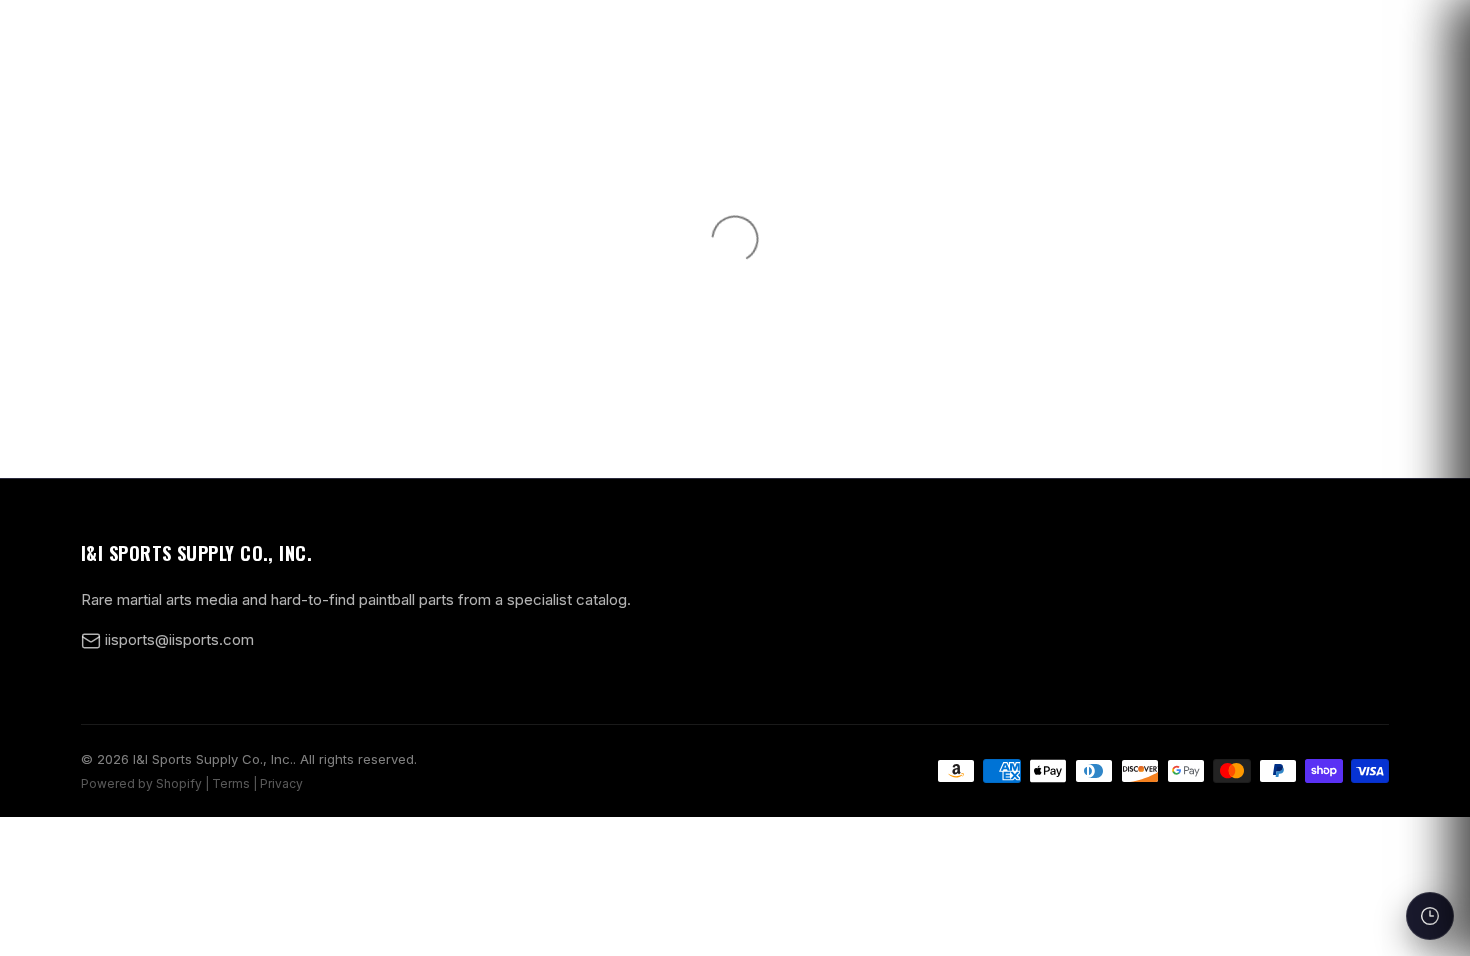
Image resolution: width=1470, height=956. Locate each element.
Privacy (281, 783)
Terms (231, 783)
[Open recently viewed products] (1430, 916)
